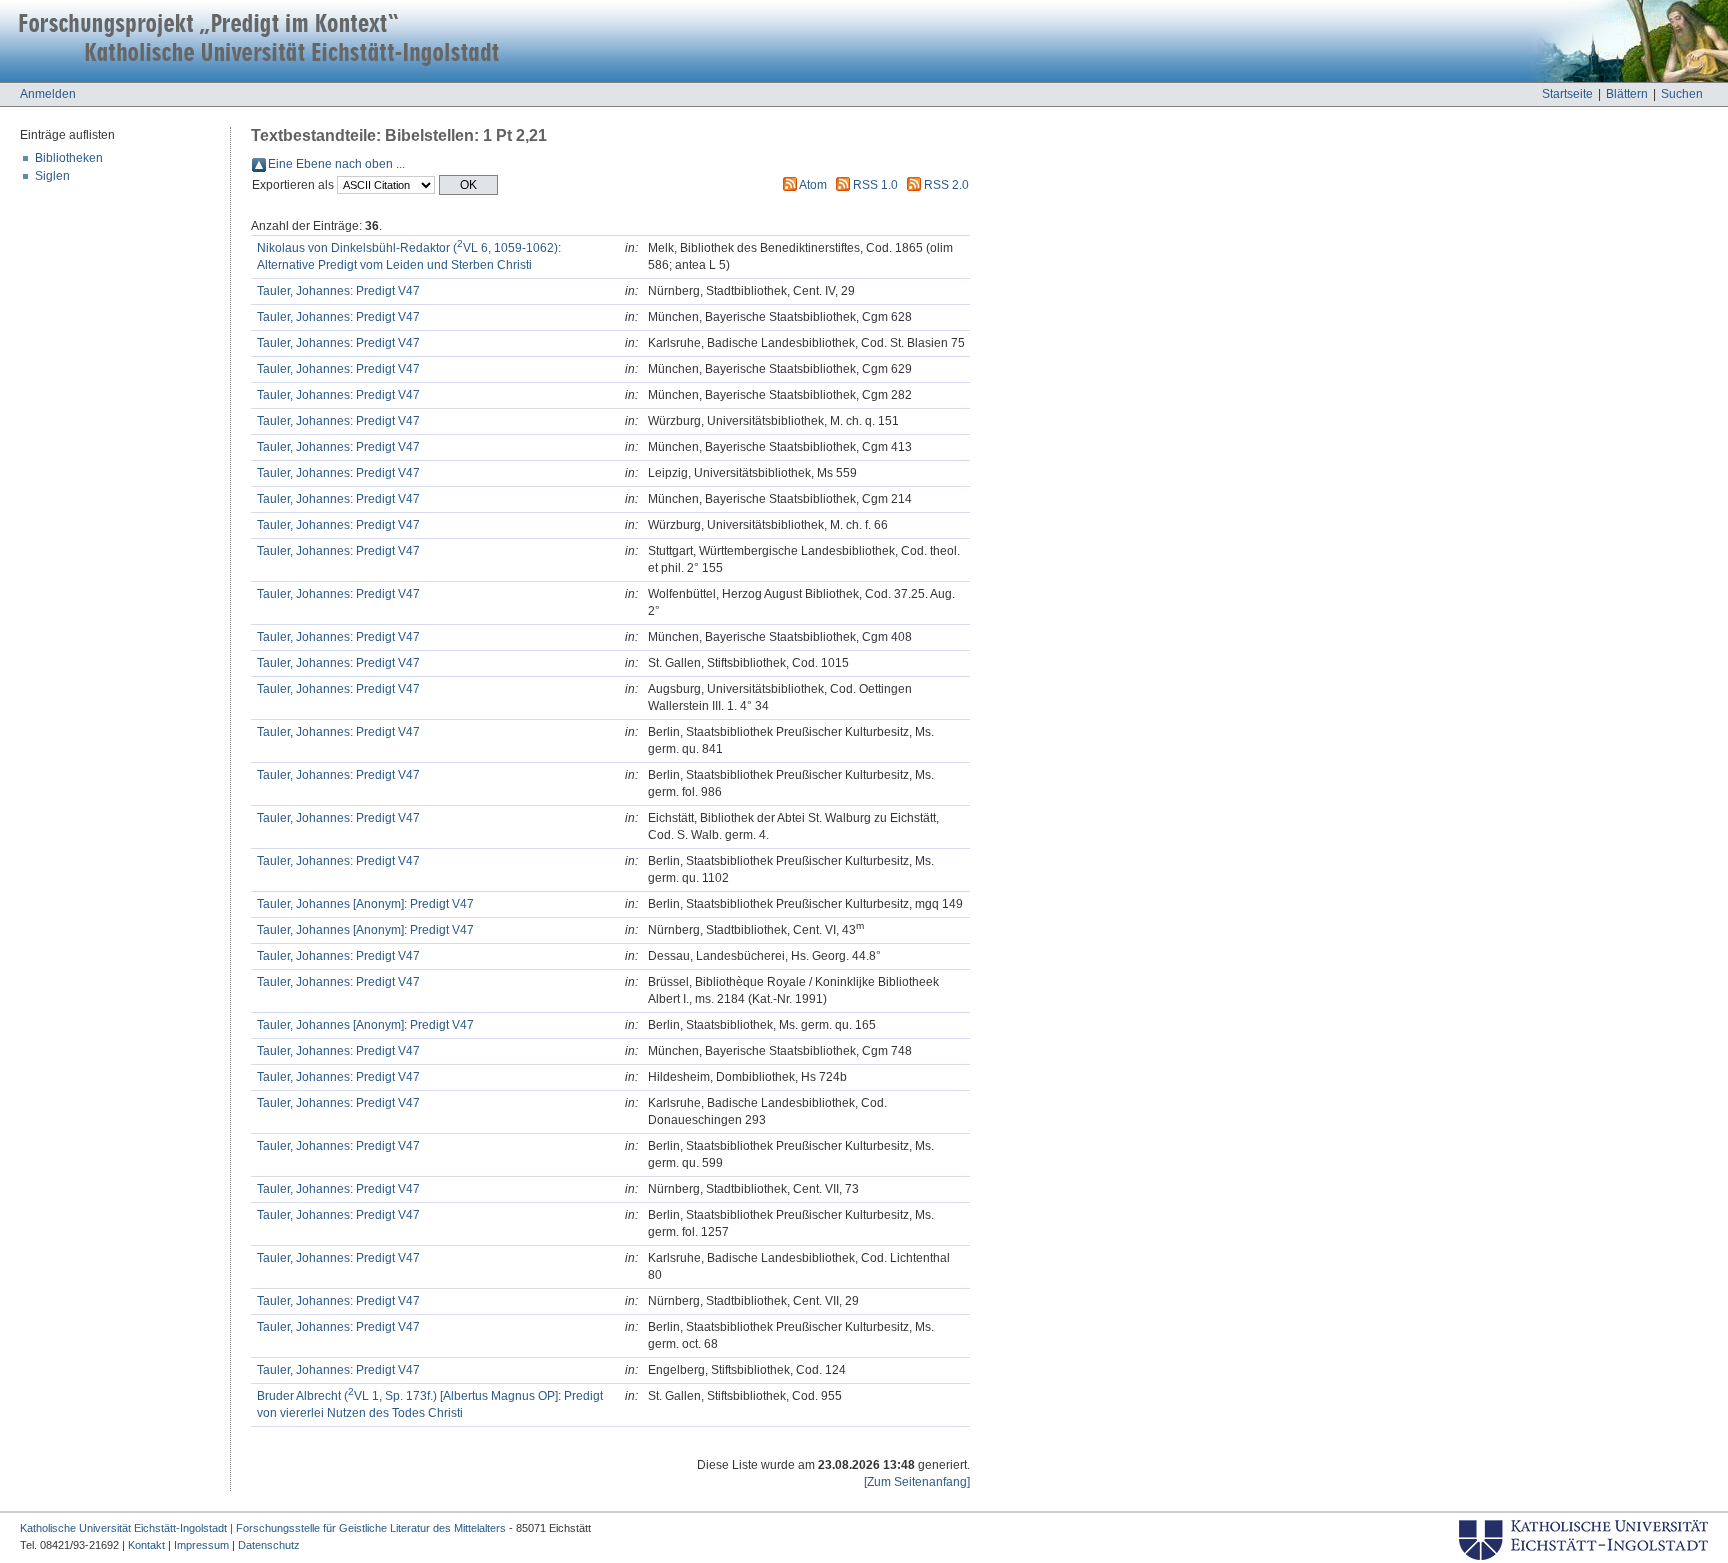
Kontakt (146, 1545)
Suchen (1682, 94)
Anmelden (48, 94)
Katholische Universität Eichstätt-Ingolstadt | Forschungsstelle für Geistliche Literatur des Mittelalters (263, 1528)
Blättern (1627, 94)
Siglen (52, 176)
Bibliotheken (69, 158)
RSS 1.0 (875, 185)
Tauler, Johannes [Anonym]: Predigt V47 (365, 904)
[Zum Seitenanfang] (917, 1482)
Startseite (1567, 94)
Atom (813, 185)
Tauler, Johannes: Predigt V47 (338, 291)
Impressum (201, 1545)
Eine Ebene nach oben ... (336, 164)
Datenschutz (269, 1545)
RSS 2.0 (946, 185)
